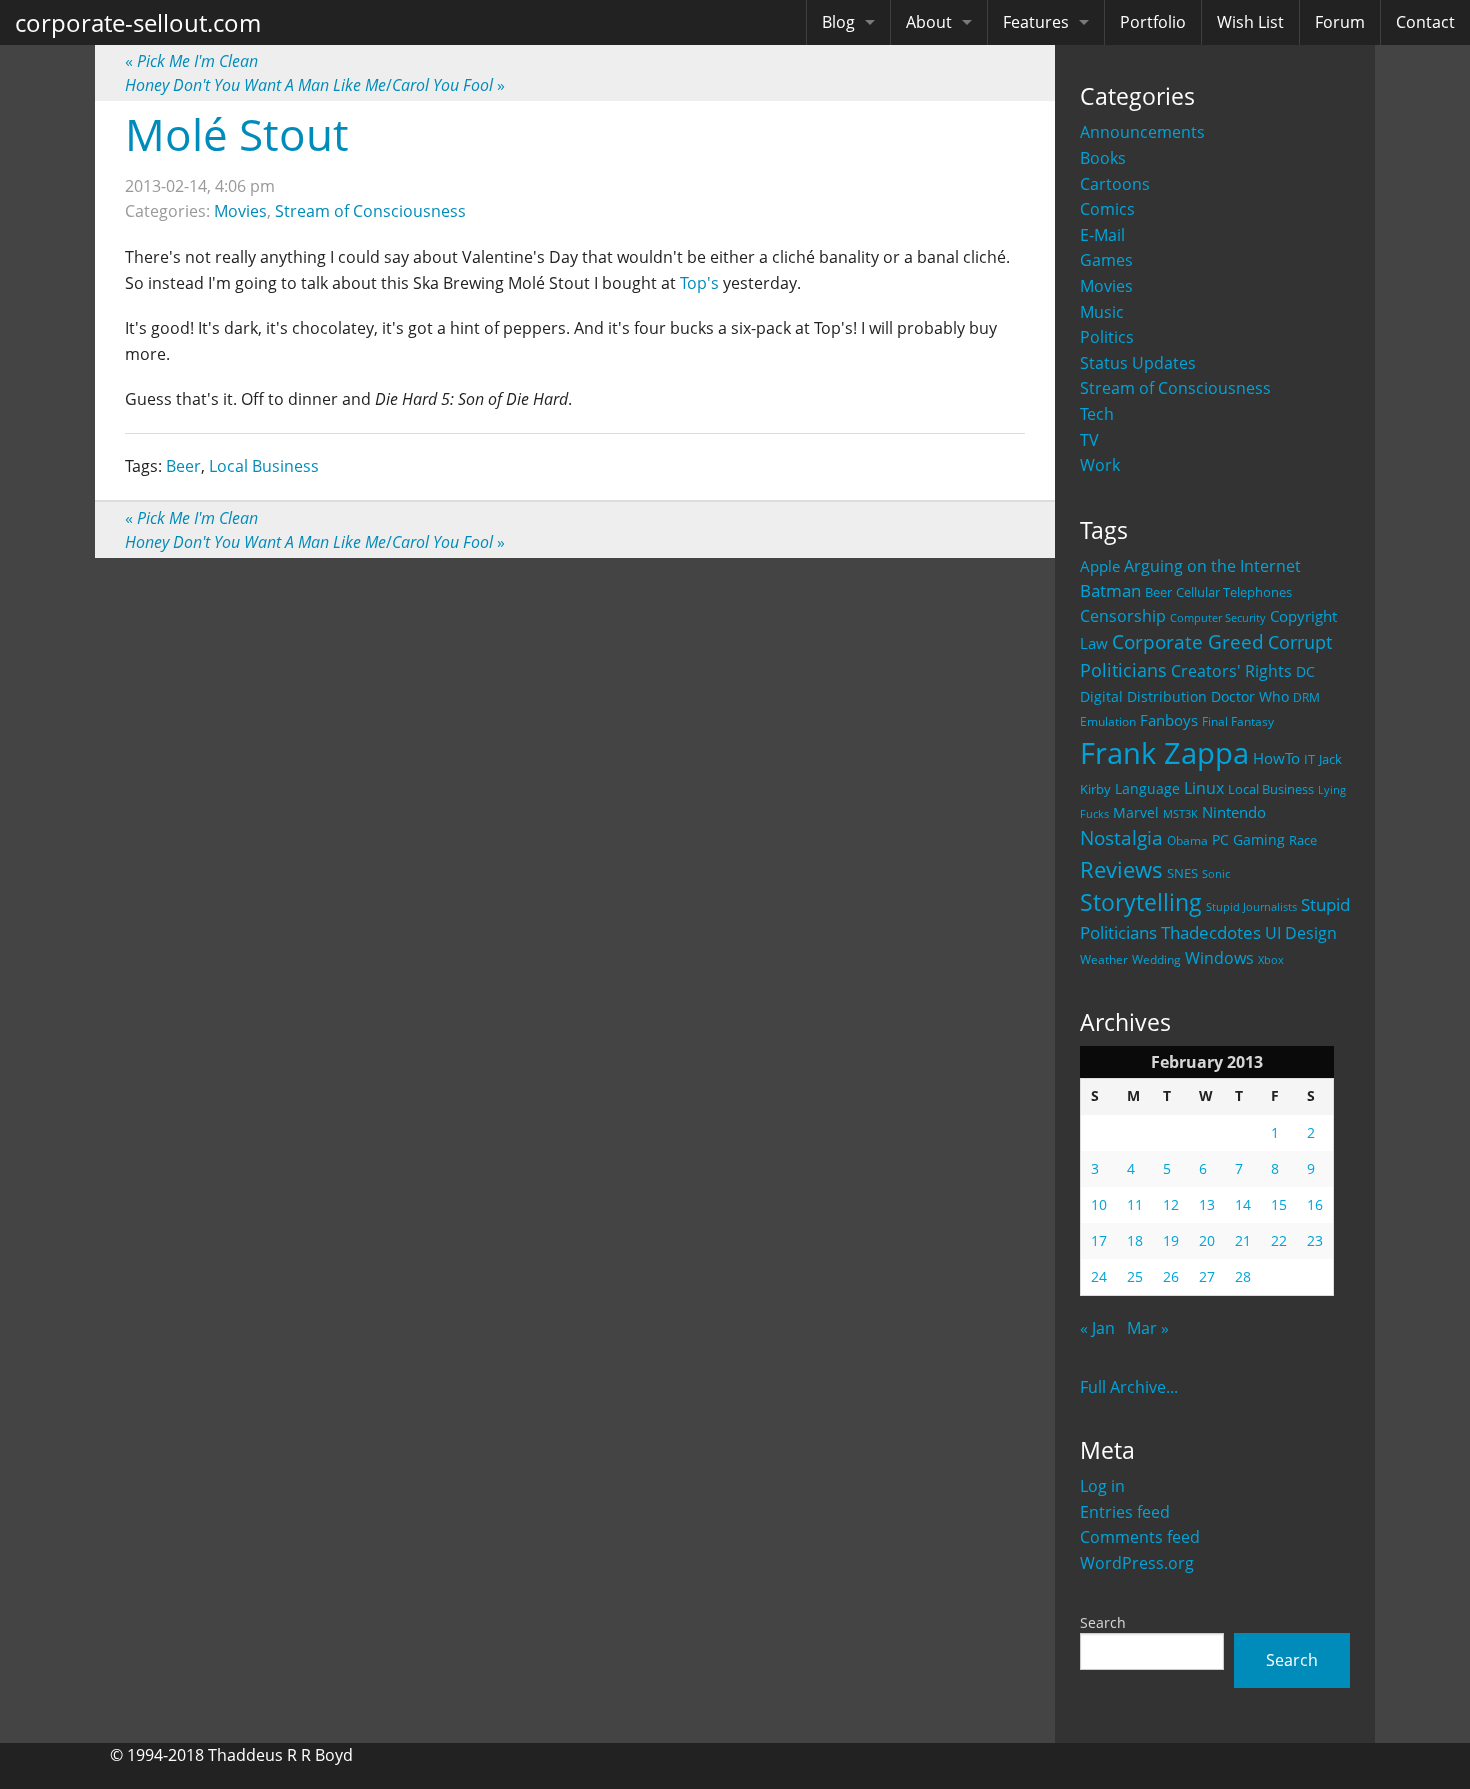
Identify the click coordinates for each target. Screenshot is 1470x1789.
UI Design (1301, 933)
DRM (1306, 697)
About (929, 22)
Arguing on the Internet (1212, 566)
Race (1303, 840)
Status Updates (1138, 363)
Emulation (1108, 721)
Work (1100, 465)
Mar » (1148, 1328)
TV (1089, 440)
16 (1315, 1204)
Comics (1107, 209)
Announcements (1142, 132)
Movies (1106, 286)
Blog (838, 22)
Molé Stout (237, 134)
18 (1135, 1240)
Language (1147, 788)
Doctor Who (1250, 696)
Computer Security (1218, 618)
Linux (1204, 787)
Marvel (1136, 812)
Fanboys (1169, 720)
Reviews (1121, 869)
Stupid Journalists (1251, 907)
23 (1315, 1240)
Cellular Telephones (1234, 592)
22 (1279, 1240)
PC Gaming (1248, 839)
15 (1279, 1204)
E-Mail (1102, 235)
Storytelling (1141, 902)
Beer (1158, 592)
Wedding (1156, 959)
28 (1243, 1276)
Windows (1219, 958)
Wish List (1250, 22)
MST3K (1180, 814)
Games (1106, 260)
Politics (1107, 337)
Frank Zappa (1164, 753)
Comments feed (1140, 1537)
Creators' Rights (1231, 670)
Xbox (1271, 959)
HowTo (1276, 758)
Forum (1340, 22)
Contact (1425, 22)
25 (1135, 1276)
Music (1102, 312)
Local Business (1271, 789)
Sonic (1216, 873)
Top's (699, 283)
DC (1305, 671)
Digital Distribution (1143, 696)
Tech (1097, 414)
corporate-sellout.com (138, 22)
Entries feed (1125, 1512)
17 (1099, 1240)
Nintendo (1234, 812)
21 (1243, 1240)
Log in (1102, 1486)
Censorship (1123, 616)
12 (1171, 1204)
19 (1171, 1240)
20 (1207, 1240)
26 (1171, 1276)
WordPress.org (1137, 1563)
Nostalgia (1121, 837)
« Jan (1097, 1328)
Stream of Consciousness (1175, 388)
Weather (1104, 959)
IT (1309, 759)
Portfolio (1153, 22)
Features (1036, 22)
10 (1099, 1204)
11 (1135, 1204)
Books (1103, 158)
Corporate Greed (1188, 641)
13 (1207, 1204)
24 (1099, 1276)
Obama (1187, 840)
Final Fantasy (1238, 721)
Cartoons (1115, 184)
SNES (1182, 873)
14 (1243, 1204)
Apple (1100, 566)
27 (1207, 1276)
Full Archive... (1129, 1387)
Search (1103, 1622)
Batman (1110, 590)
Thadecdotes (1211, 932)
